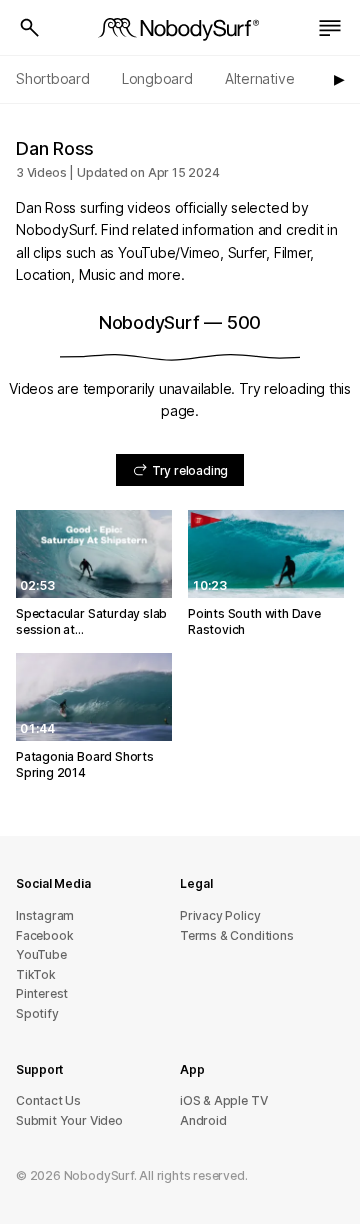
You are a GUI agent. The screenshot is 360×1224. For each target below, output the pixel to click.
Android (203, 1120)
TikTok (36, 974)
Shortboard (53, 78)
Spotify (37, 1013)
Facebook (44, 935)
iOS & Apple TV (223, 1100)
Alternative (260, 78)
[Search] (30, 28)
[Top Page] (180, 28)
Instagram (45, 915)
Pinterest (42, 993)
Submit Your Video (69, 1120)
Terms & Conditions (237, 935)
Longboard (157, 78)
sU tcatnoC (48, 1100)
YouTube (41, 954)
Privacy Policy (220, 915)
